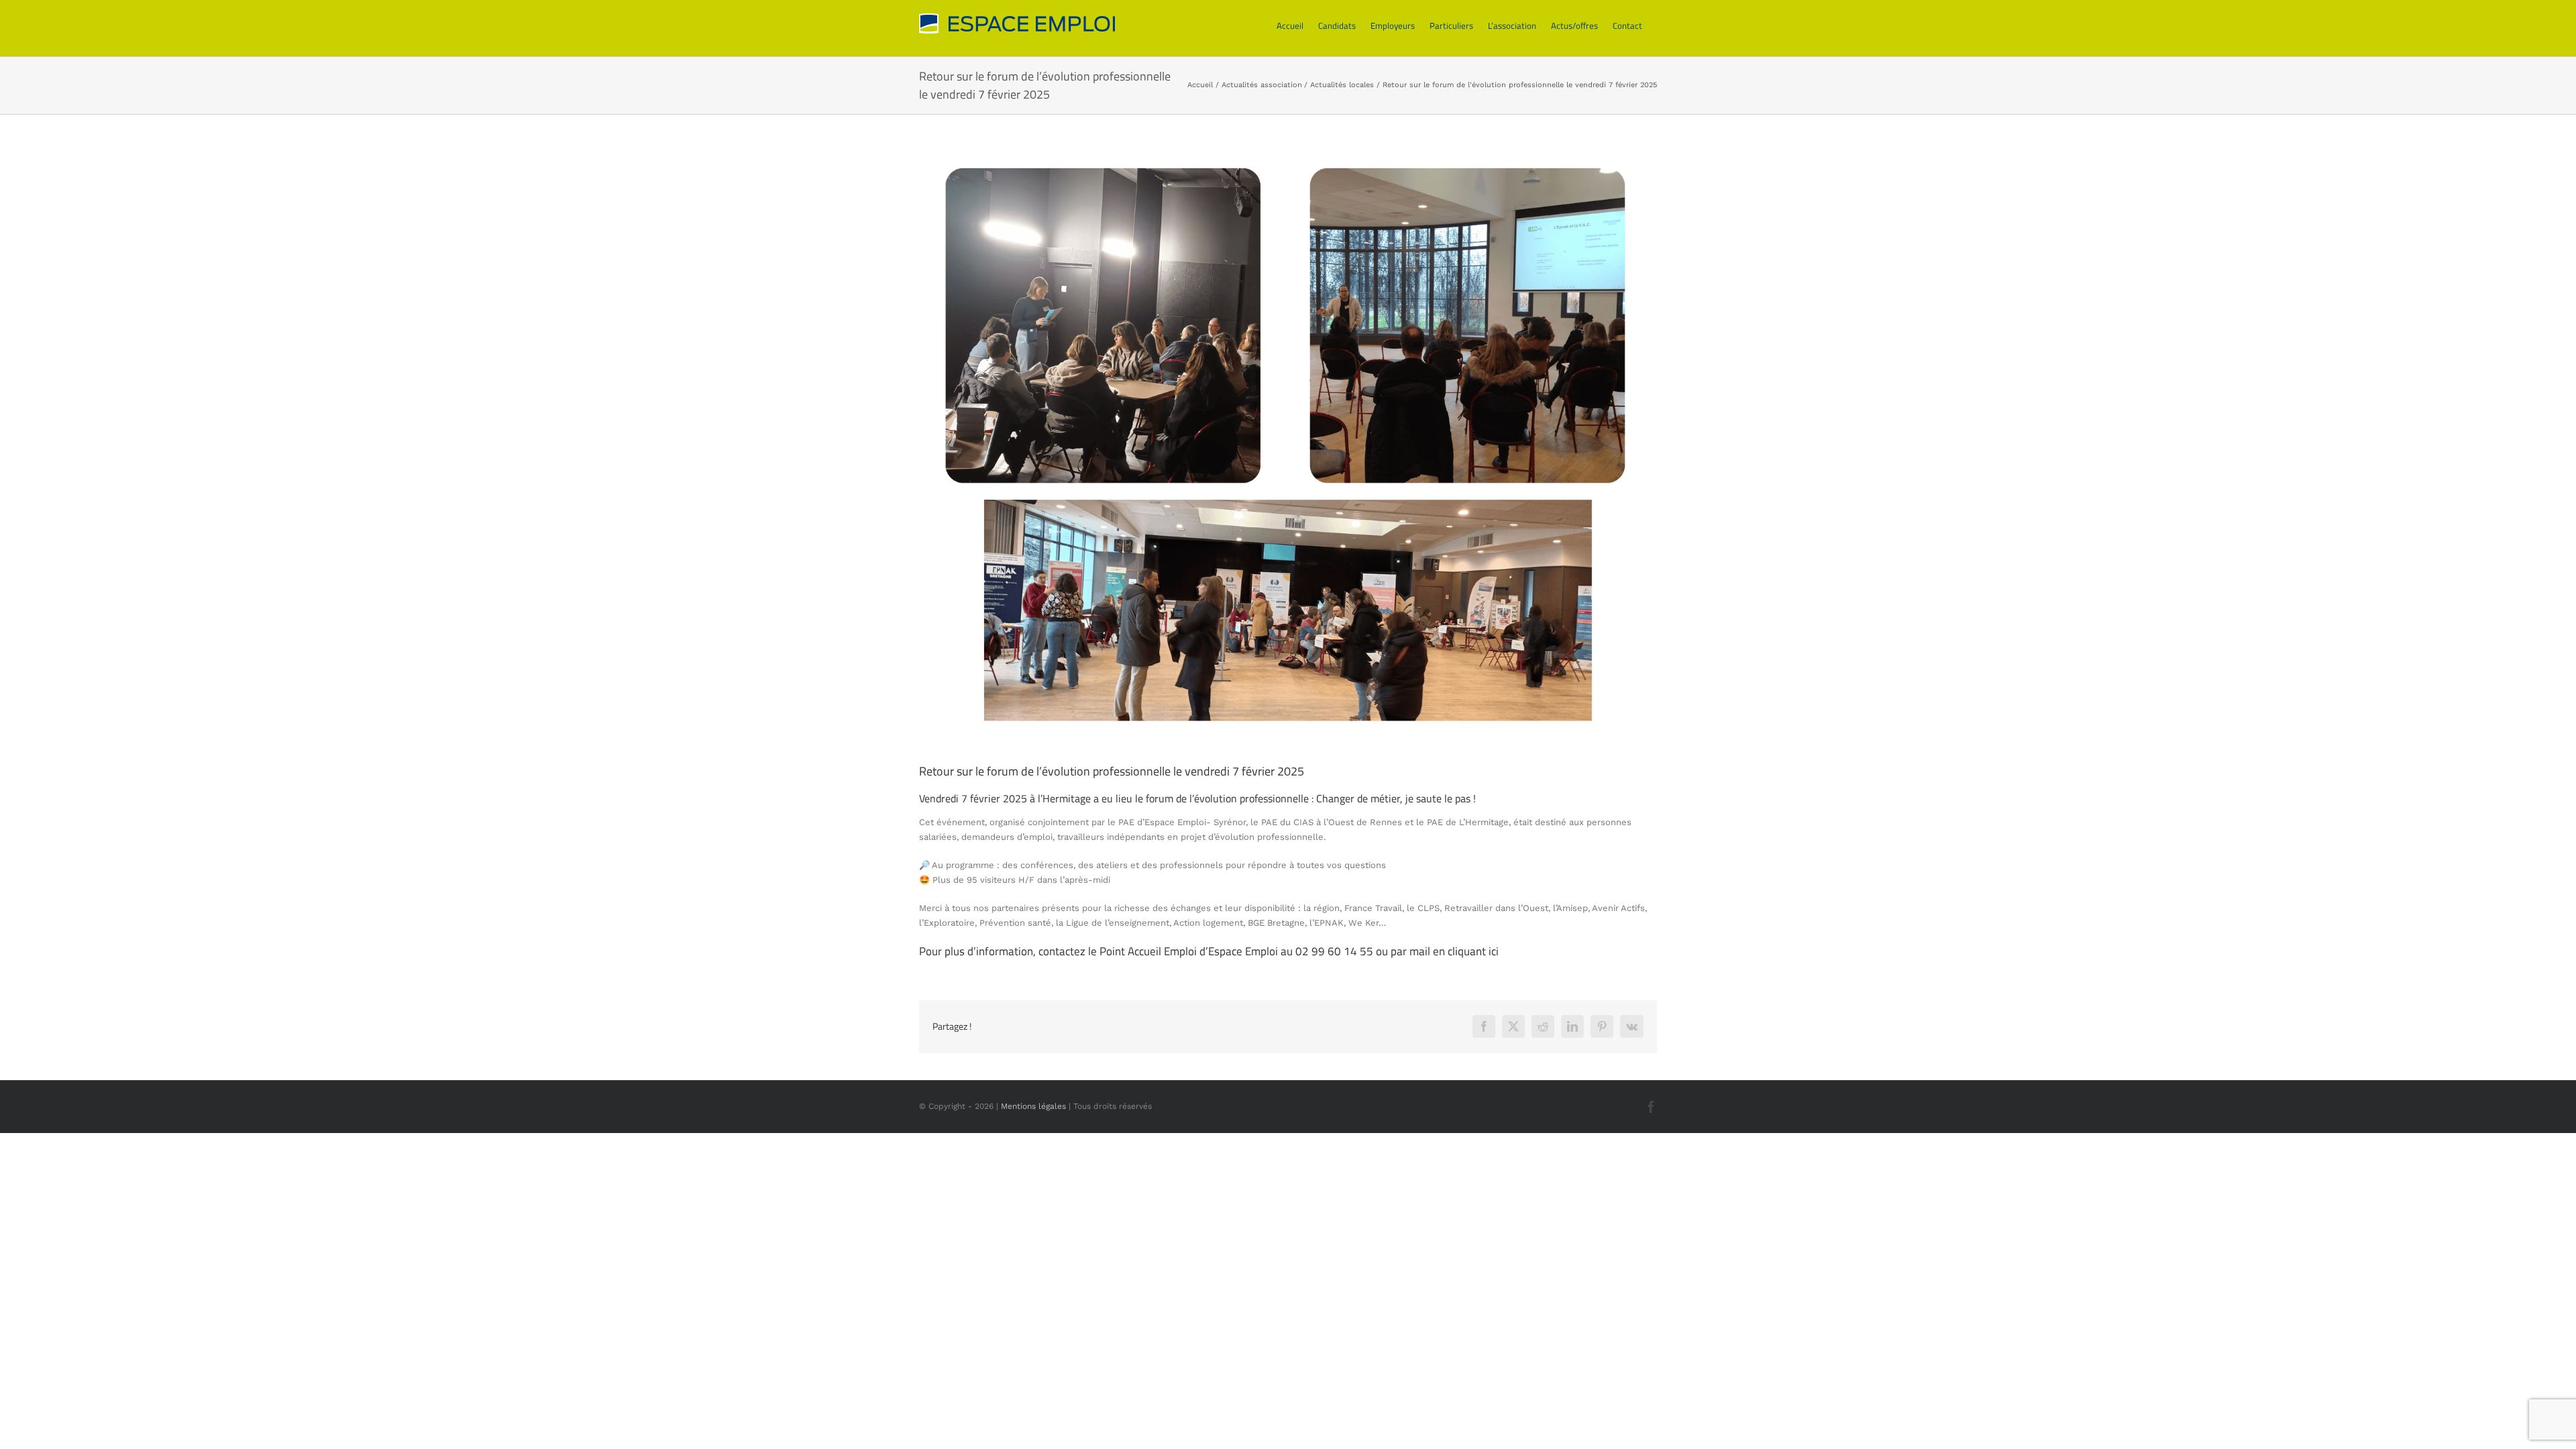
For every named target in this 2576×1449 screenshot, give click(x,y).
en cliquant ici (1466, 951)
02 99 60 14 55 (1334, 951)
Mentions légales (1033, 1106)
